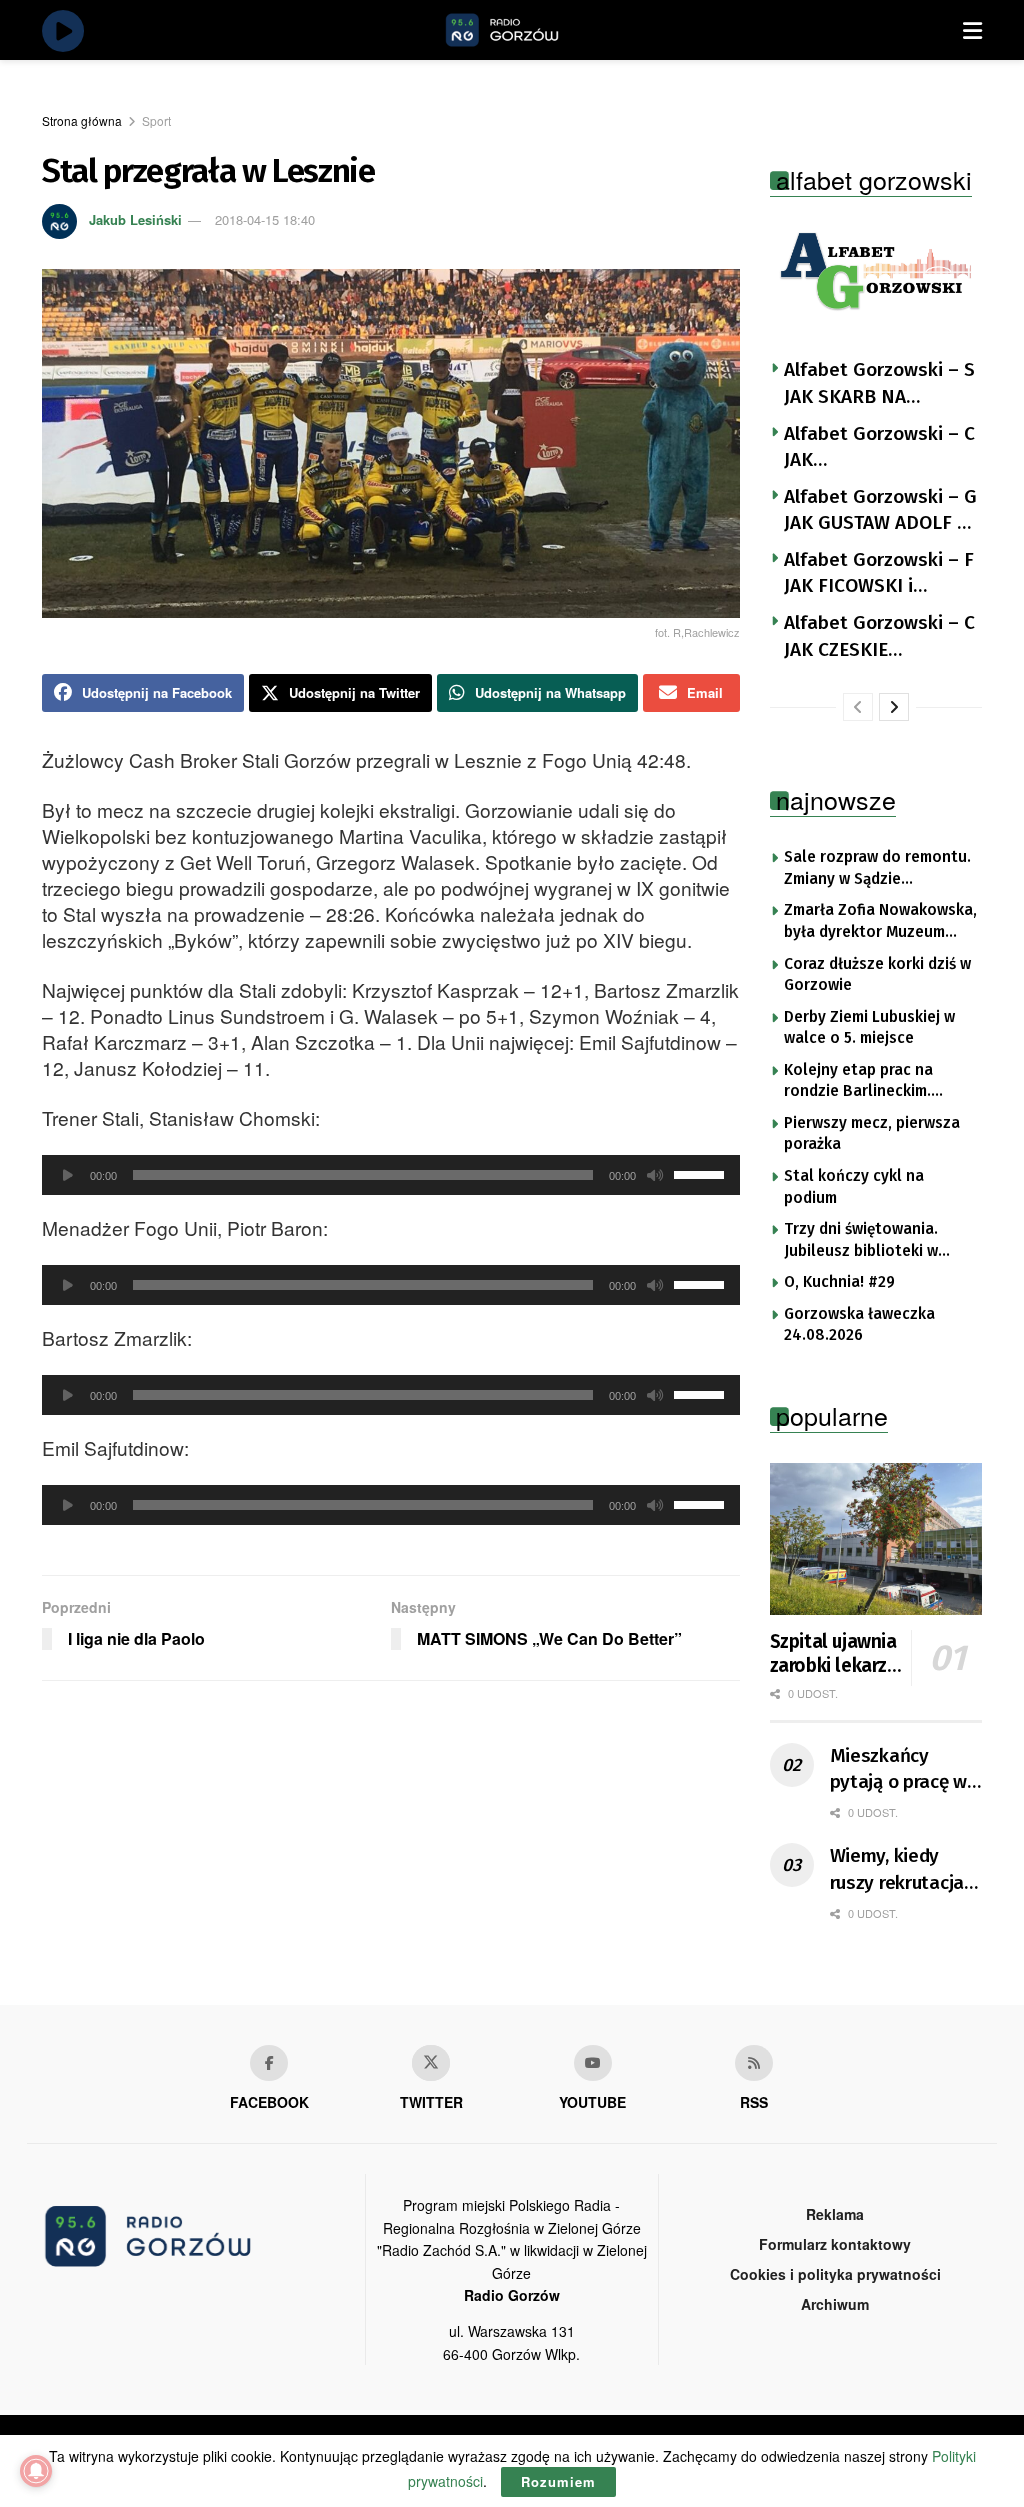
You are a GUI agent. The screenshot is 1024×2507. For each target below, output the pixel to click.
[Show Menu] (972, 30)
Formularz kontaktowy (835, 2244)
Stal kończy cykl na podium (854, 1187)
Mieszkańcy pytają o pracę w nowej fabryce (899, 1770)
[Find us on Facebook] (269, 2063)
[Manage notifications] (36, 2471)
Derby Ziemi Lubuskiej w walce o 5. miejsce (869, 1028)
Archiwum (835, 2304)
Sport (156, 120)
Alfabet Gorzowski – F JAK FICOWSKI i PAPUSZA (879, 574)
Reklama (835, 2214)
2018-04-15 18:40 (265, 219)
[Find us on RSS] (754, 2063)
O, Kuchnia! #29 (839, 1282)
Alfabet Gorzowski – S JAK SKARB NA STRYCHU (879, 384)
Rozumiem (558, 2481)
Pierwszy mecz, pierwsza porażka (872, 1134)
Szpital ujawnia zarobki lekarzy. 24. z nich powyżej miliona (835, 1654)
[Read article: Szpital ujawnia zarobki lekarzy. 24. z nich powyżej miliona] (876, 1539)
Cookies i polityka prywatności (835, 2274)
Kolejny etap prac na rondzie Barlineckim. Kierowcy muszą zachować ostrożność (878, 1082)
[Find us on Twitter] (431, 2063)
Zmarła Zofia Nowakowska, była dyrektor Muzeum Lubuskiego (880, 922)
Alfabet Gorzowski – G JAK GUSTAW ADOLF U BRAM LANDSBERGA (880, 511)
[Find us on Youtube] (593, 2063)
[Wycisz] (655, 1175)
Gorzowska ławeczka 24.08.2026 (859, 1325)
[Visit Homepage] (525, 30)
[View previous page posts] (858, 707)
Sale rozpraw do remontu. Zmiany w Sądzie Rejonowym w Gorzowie (877, 869)
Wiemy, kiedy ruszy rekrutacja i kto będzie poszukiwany (902, 1870)
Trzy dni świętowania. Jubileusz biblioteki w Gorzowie (861, 1241)
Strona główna (82, 120)
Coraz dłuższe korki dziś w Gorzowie (877, 975)
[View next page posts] (894, 707)
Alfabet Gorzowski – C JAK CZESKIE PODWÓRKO (879, 637)
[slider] (702, 1173)
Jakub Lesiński (135, 219)
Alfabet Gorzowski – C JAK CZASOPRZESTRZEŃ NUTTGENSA (879, 448)
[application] (391, 1175)
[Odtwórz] (68, 1175)
